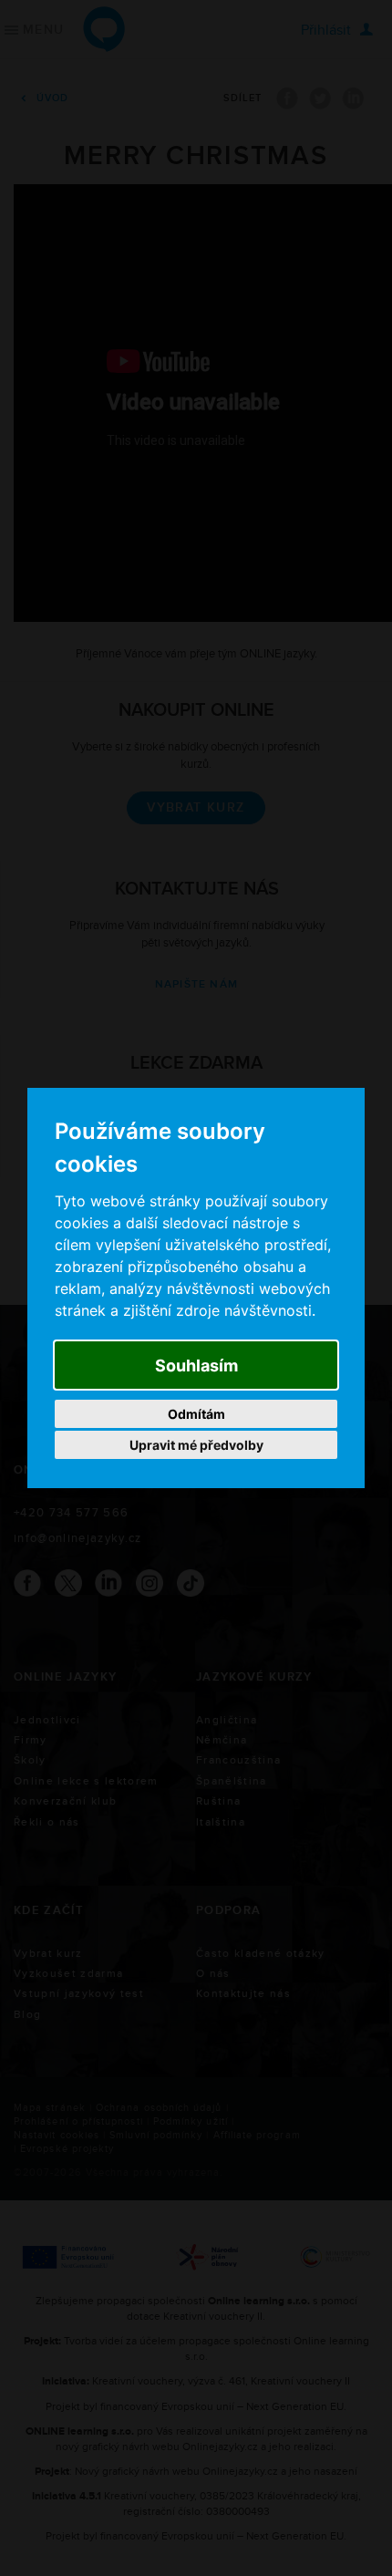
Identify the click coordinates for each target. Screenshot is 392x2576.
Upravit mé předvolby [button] (196, 1445)
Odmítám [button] (196, 1414)
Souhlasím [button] (196, 1366)
